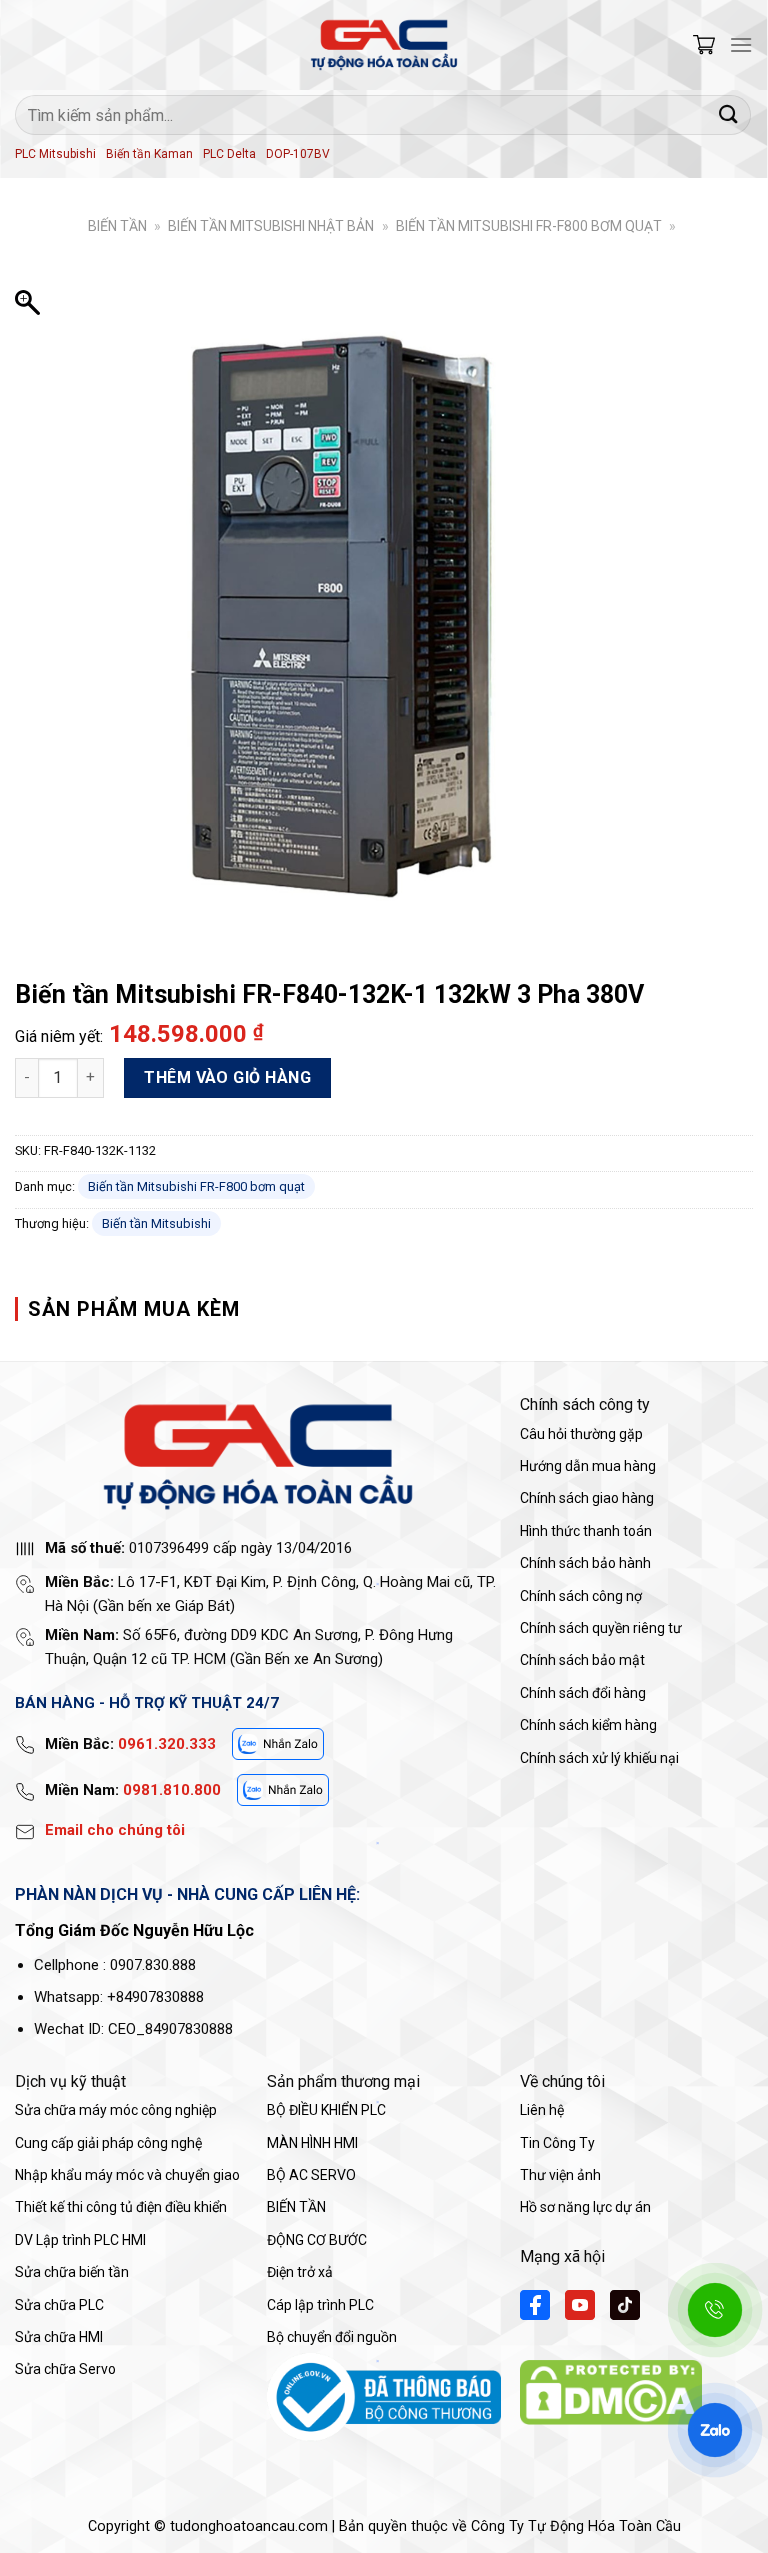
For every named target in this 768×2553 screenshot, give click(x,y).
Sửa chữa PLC (59, 2305)
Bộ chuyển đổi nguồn (332, 2337)
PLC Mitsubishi (55, 154)
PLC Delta (229, 154)
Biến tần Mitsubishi (156, 1223)
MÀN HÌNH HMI (312, 2143)
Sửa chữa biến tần (72, 2272)
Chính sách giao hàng (587, 1498)
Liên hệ (542, 2110)
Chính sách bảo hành (585, 1563)
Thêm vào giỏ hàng (227, 1077)
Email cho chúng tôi (115, 1830)
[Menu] (741, 44)
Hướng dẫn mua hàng (588, 1466)
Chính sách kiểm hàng (588, 1725)
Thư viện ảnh (560, 2175)
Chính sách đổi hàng (583, 1693)
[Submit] (729, 114)
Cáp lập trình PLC (320, 2305)
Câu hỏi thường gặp (581, 1434)
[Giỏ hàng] (704, 44)
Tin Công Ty (557, 2143)
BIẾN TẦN (117, 226)
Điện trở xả (300, 2272)
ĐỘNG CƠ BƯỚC (317, 2240)
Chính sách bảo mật (582, 1660)
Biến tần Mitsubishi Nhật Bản (271, 226)
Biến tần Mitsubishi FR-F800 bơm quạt (529, 226)
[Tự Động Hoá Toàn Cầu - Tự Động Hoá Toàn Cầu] (384, 45)
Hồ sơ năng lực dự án (585, 2207)
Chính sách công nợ (581, 1596)
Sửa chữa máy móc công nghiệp (116, 2110)
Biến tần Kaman (149, 154)
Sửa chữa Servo (65, 2369)
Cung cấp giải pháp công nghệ (108, 2143)
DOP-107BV (298, 154)
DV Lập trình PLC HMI (80, 2240)
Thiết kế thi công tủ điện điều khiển (121, 2207)
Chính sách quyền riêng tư (601, 1628)
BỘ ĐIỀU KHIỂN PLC (326, 2110)
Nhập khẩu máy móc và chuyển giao (127, 2175)
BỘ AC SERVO (311, 2175)
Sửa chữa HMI (59, 2337)
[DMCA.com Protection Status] (611, 2391)
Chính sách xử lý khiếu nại (599, 1758)
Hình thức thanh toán (586, 1531)
